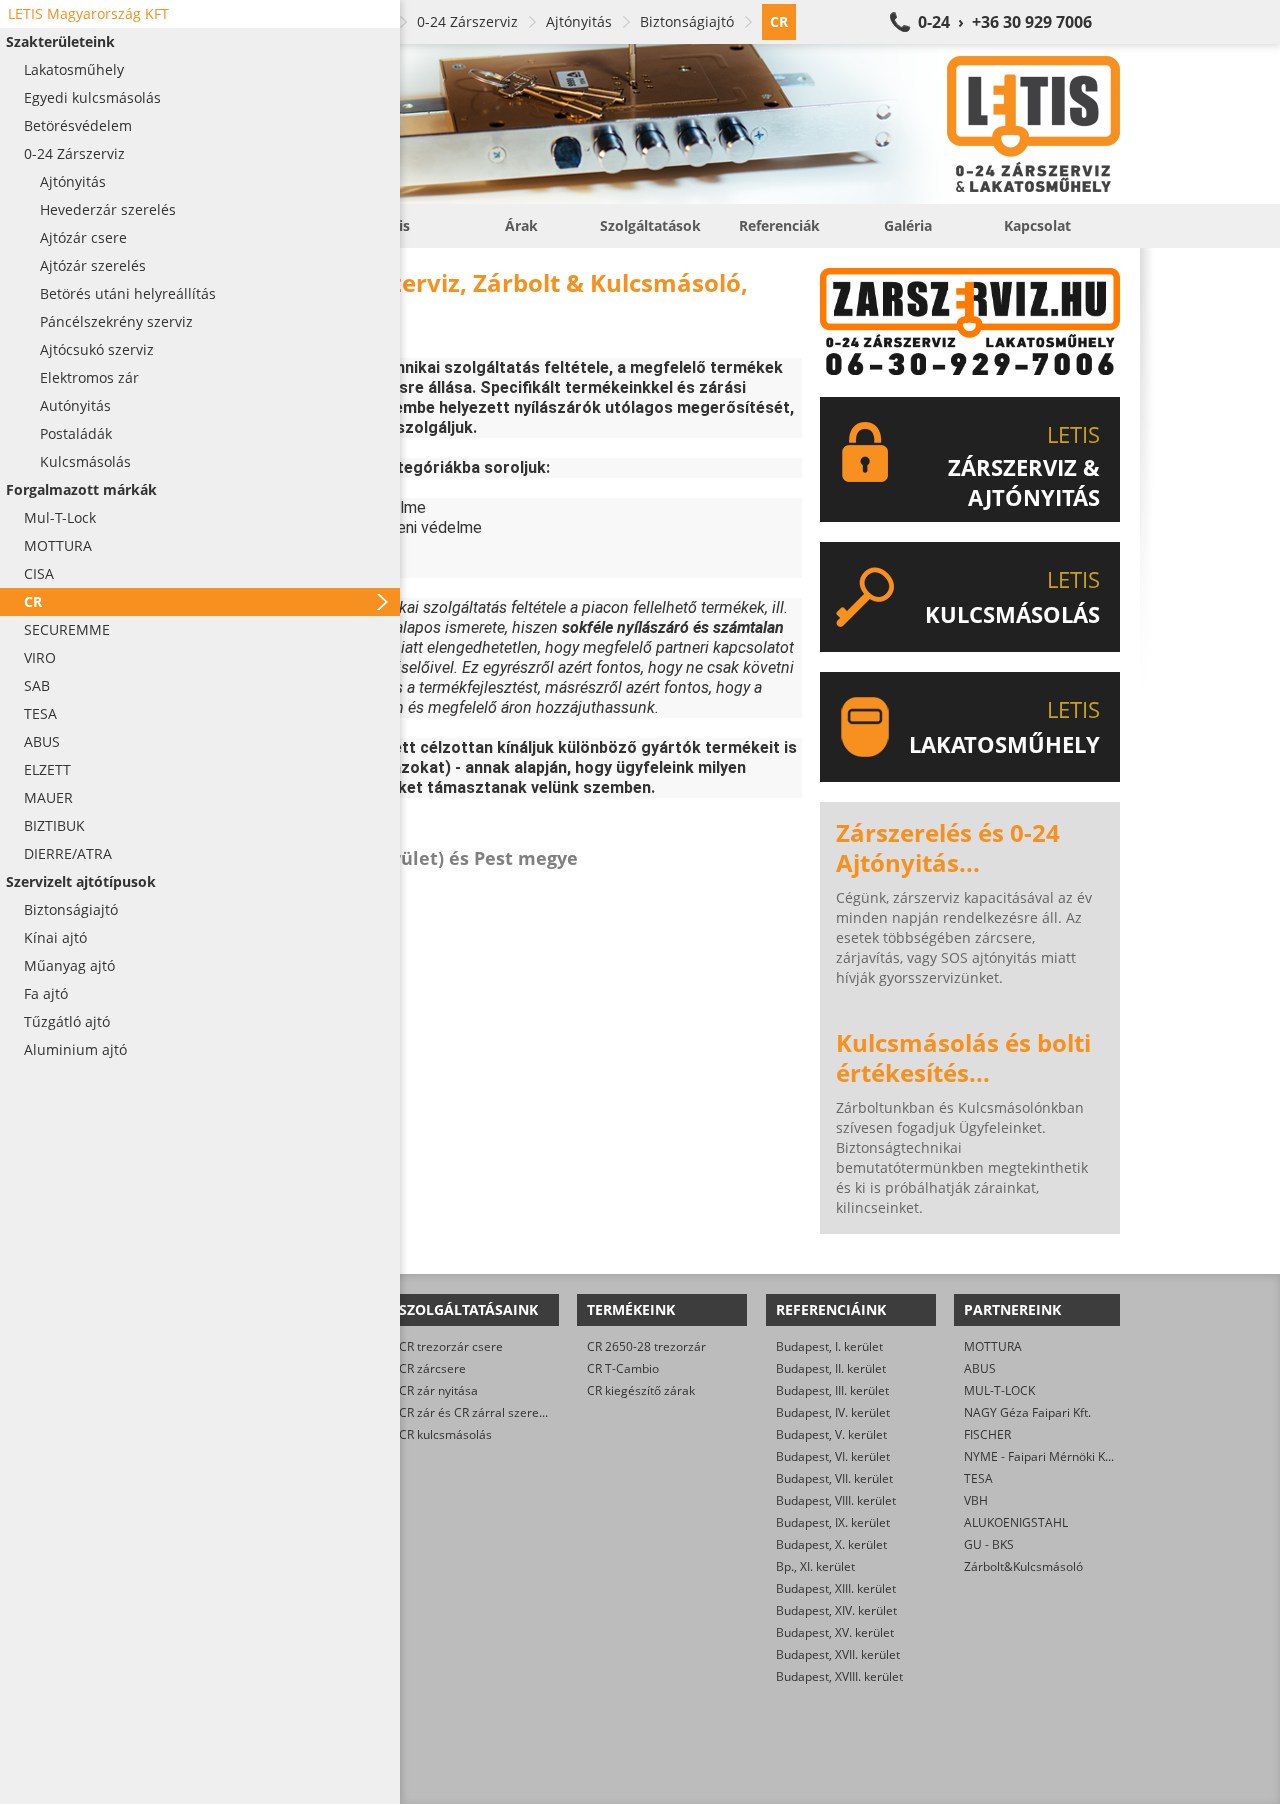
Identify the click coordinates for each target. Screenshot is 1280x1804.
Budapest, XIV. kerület (836, 1610)
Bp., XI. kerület (815, 1566)
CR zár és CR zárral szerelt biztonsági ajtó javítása (537, 1412)
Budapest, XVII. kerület (838, 1654)
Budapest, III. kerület (832, 1390)
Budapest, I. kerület (829, 1346)
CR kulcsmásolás (445, 1434)
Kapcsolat (1037, 225)
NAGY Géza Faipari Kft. (1027, 1412)
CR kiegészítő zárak (641, 1390)
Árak (521, 225)
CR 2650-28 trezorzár (646, 1346)
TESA (978, 1478)
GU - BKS (989, 1544)
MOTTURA (993, 1346)
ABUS (980, 1368)
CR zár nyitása (438, 1390)
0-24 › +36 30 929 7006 (1005, 22)
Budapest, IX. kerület (833, 1522)
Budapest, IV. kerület (833, 1412)
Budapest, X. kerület (831, 1544)
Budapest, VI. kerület (833, 1456)
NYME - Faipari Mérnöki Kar (1040, 1456)
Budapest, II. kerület (831, 1368)
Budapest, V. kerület (831, 1434)
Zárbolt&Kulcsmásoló (1023, 1566)
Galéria (908, 225)
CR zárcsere (432, 1368)
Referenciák (779, 225)
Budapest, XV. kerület (835, 1632)
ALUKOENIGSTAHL (1016, 1522)
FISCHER (987, 1434)
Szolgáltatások (650, 225)
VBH (976, 1500)
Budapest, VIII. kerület (836, 1500)
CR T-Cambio (623, 1368)
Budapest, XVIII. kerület (839, 1676)
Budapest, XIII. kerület (836, 1588)
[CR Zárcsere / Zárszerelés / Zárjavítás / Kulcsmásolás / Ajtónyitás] (660, 124)
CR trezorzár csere (451, 1346)
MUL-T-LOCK (999, 1390)
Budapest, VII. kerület (834, 1478)
